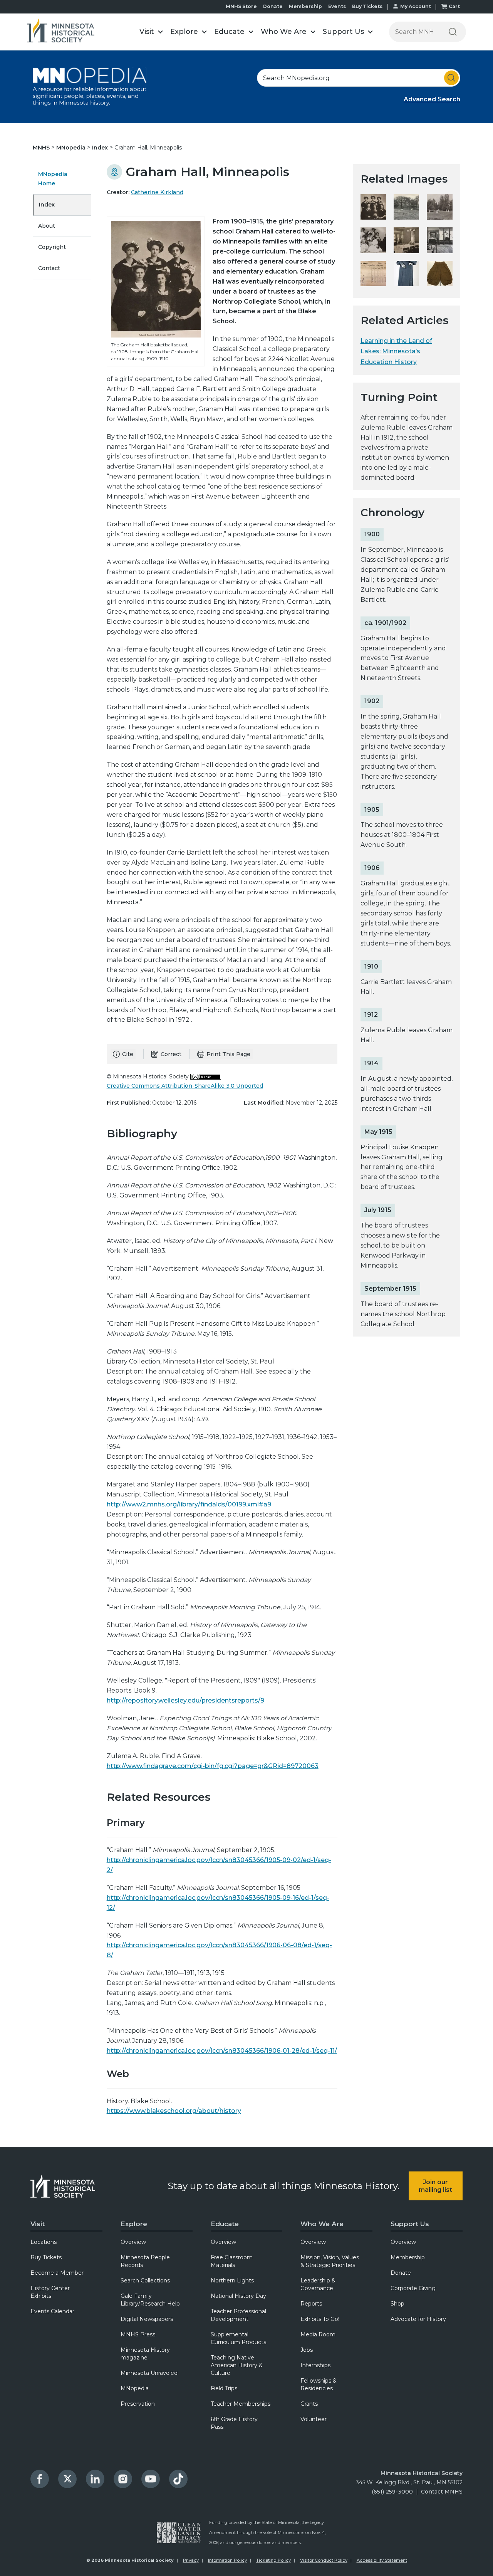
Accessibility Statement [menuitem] (382, 2560)
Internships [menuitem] (315, 2365)
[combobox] (359, 78)
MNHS (42, 148)
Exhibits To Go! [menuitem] (320, 2319)
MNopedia (72, 148)
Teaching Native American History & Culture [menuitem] (237, 2365)
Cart (454, 6)
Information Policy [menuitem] (227, 2560)
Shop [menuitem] (397, 2304)
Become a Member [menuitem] (57, 2273)
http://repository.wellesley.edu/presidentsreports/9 (185, 1700)
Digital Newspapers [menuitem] (147, 2319)
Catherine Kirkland (157, 192)
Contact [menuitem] (49, 268)
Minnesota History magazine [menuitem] (145, 2354)
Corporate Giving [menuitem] (413, 2288)
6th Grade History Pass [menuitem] (234, 2423)
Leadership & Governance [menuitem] (318, 2284)
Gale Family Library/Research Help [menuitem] (150, 2300)
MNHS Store (241, 6)
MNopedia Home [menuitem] (53, 179)
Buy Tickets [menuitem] (46, 2257)
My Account (416, 6)
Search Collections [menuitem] (145, 2280)
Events (337, 6)
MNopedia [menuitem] (135, 2388)
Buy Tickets (367, 6)
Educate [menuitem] (225, 2224)
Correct (171, 1054)
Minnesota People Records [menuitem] (145, 2261)
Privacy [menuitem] (191, 2560)
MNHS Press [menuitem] (138, 2334)
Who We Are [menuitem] (322, 2224)
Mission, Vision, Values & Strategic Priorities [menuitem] (330, 2261)
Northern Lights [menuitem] (232, 2280)
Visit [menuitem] (38, 2224)
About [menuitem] (47, 226)
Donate (273, 6)
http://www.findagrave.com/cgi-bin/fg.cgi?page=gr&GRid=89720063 (213, 1766)
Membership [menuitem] (408, 2257)
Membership (305, 6)
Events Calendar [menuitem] (52, 2311)
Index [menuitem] (47, 205)
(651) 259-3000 (392, 2492)
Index (101, 148)
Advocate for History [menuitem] (418, 2319)
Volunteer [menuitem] (314, 2419)
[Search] (453, 32)
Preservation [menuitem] (138, 2404)
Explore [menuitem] (134, 2224)
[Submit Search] (451, 78)
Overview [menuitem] (133, 2242)
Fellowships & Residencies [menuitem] (319, 2385)
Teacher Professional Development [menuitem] (238, 2315)
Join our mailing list (435, 2186)
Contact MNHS (442, 2492)
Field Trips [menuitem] (224, 2388)
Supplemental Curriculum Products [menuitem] (238, 2338)
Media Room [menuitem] (318, 2334)
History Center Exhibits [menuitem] (50, 2292)
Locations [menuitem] (44, 2242)
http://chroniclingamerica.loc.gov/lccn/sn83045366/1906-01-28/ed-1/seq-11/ (222, 2051)
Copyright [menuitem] (52, 247)
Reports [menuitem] (311, 2304)
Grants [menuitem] (309, 2404)
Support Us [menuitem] (410, 2224)
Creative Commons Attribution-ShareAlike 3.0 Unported (185, 1086)
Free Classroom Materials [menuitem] (232, 2261)
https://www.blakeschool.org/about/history (174, 2111)
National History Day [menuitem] (238, 2296)
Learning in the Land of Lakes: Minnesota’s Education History (396, 351)
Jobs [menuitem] (307, 2350)
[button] (151, 32)
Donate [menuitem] (401, 2273)
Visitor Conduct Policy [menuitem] (324, 2560)
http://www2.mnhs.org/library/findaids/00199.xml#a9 (189, 1504)
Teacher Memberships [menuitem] (241, 2404)
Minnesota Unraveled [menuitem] (149, 2373)
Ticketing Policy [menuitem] (273, 2560)
